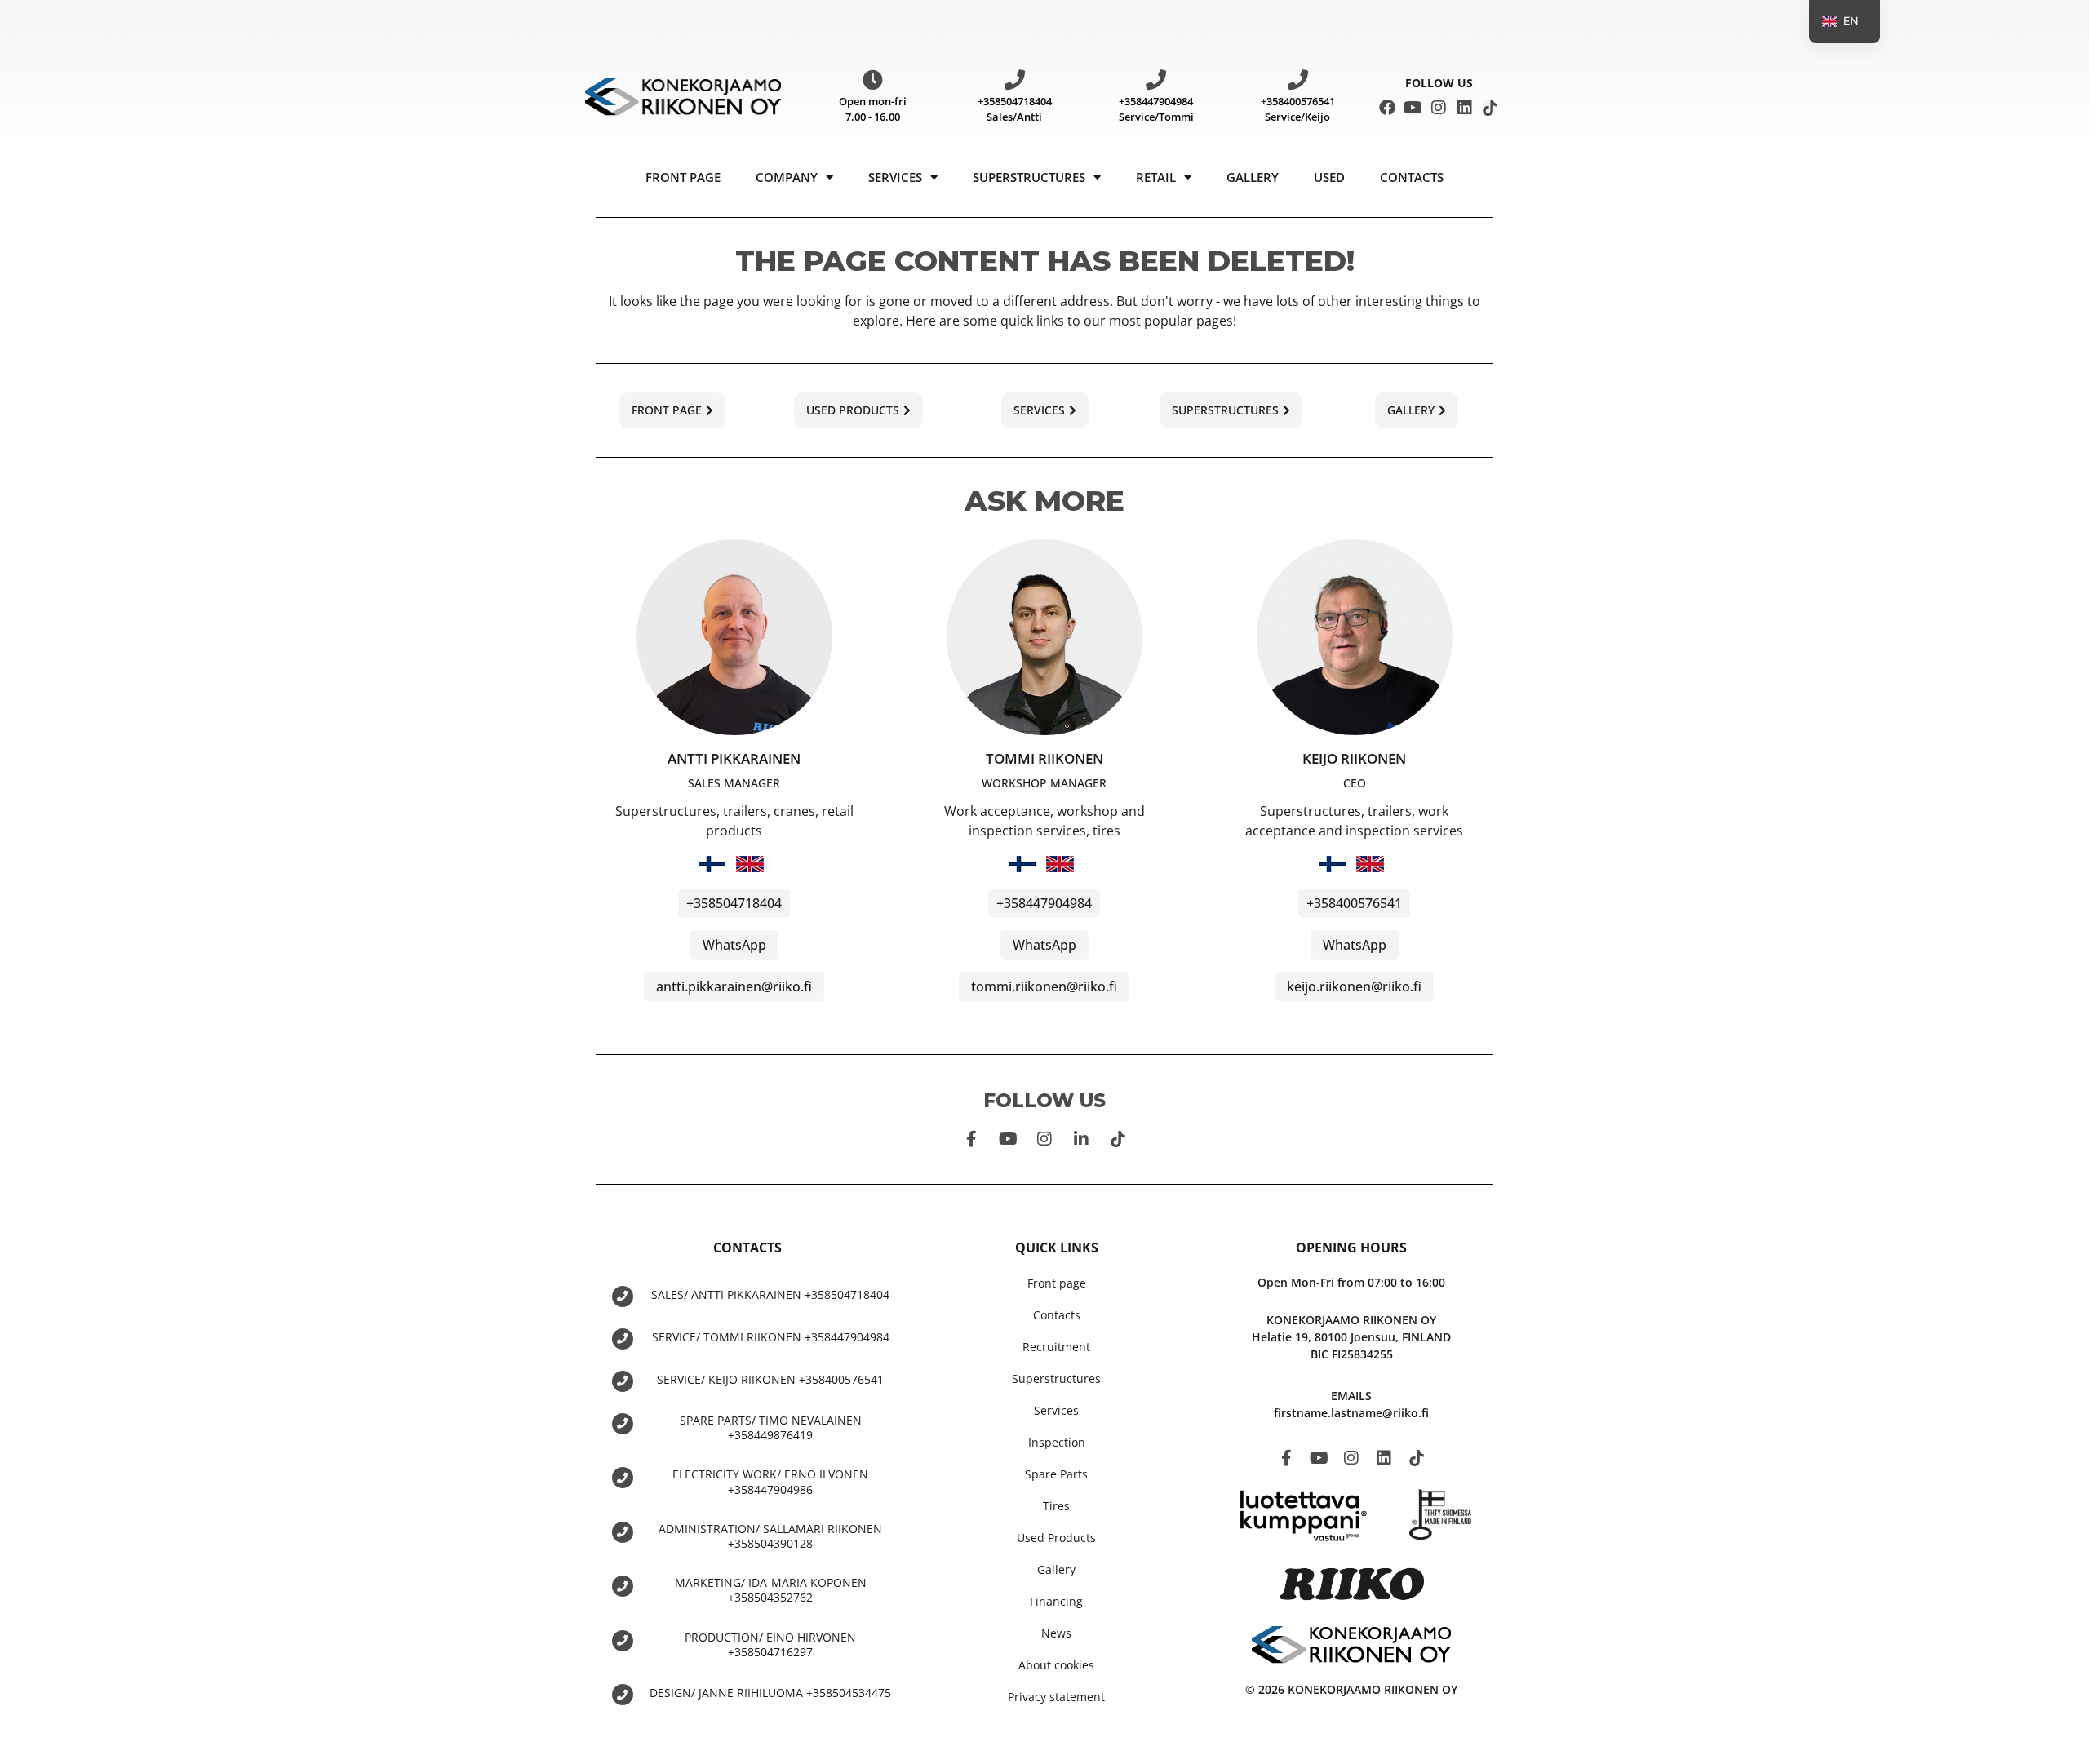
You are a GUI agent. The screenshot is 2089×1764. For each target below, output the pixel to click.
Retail (1156, 177)
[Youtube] (1413, 108)
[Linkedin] (1465, 108)
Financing (1056, 1601)
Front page (683, 177)
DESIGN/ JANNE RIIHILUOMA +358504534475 (770, 1693)
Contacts (1412, 177)
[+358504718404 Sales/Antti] (1015, 80)
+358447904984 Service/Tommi (1156, 109)
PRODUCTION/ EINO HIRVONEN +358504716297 (770, 1644)
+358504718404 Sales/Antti (1015, 109)
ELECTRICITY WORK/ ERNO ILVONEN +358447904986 (770, 1481)
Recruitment (1056, 1347)
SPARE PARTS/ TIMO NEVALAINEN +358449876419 (771, 1427)
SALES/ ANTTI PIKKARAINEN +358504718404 (770, 1294)
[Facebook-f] (971, 1139)
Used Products (1056, 1538)
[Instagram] (1439, 108)
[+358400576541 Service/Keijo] (1298, 80)
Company (787, 177)
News (1056, 1633)
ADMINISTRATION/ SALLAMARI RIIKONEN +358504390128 (770, 1536)
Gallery (1253, 177)
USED (1329, 177)
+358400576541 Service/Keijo (1298, 109)
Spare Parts (1056, 1474)
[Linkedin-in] (1081, 1139)
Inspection (1057, 1442)
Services (895, 177)
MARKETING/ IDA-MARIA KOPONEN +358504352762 (771, 1590)
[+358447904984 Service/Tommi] (1156, 80)
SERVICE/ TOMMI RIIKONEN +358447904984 (771, 1337)
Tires (1056, 1506)
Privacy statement (1056, 1697)
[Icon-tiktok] (1490, 108)
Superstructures (1029, 177)
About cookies (1056, 1665)
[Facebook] (1387, 108)
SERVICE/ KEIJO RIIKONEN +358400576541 (770, 1379)
